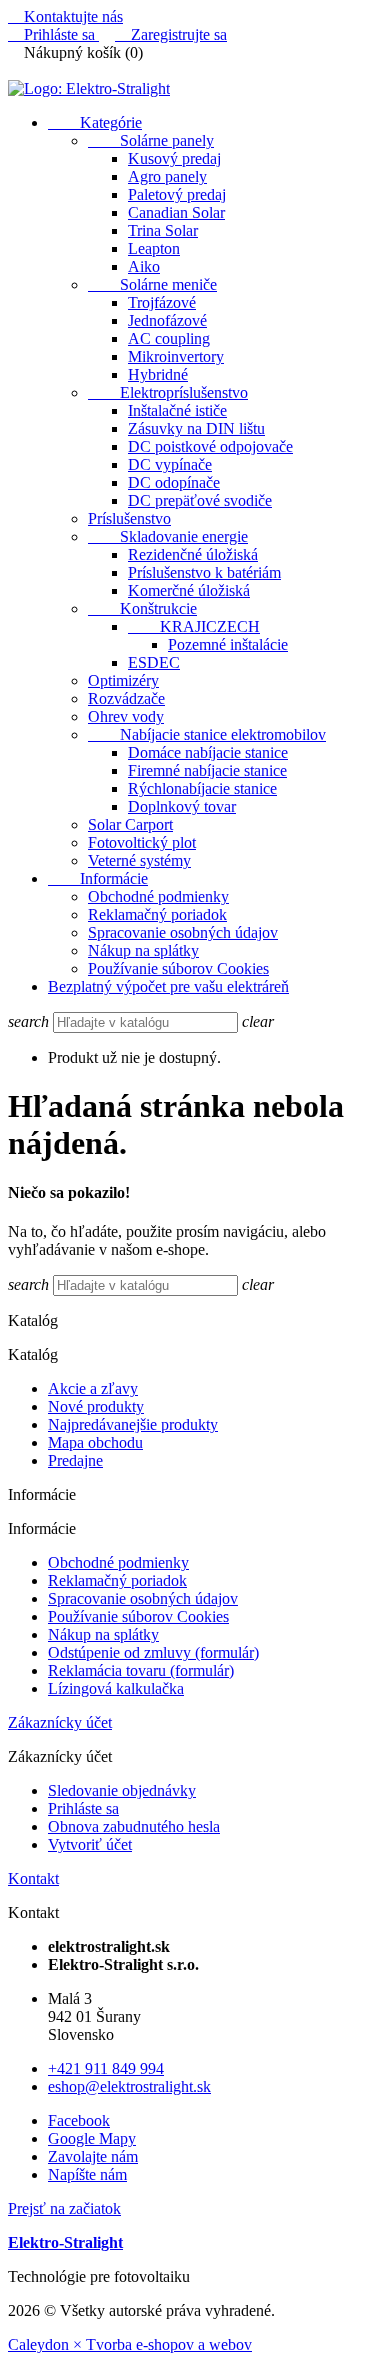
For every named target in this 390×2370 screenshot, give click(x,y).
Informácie (98, 878)
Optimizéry (123, 680)
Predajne (75, 1460)
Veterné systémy (139, 860)
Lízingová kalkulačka (116, 1688)
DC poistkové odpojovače (210, 446)
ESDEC (154, 662)
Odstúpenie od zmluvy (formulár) (153, 1652)
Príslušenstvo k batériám (204, 572)
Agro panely (167, 176)
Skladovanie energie (168, 536)
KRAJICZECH (194, 626)
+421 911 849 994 (106, 2068)
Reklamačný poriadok (157, 914)
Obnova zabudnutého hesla (134, 1826)
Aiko (144, 266)
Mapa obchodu (95, 1442)
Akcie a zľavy (93, 1388)
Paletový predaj (177, 194)
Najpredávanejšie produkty (133, 1424)
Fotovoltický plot (142, 842)
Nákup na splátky (143, 950)
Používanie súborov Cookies (178, 968)
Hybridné (158, 374)
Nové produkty (96, 1406)
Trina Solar (163, 230)
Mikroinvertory (176, 356)
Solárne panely (151, 140)
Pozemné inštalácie (228, 644)
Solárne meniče (152, 284)
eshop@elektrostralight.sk (129, 2086)
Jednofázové (167, 320)
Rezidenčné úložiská (193, 554)
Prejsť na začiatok (64, 2208)
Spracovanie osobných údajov (183, 932)
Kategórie (95, 122)
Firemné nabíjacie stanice (207, 770)
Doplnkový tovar (182, 806)
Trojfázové (162, 302)
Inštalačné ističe (177, 410)
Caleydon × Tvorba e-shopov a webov (130, 2344)
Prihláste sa (83, 1808)
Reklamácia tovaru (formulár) (141, 1670)
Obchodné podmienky (158, 896)
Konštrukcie (142, 608)
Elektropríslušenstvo (168, 392)
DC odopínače (174, 482)
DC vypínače (170, 464)
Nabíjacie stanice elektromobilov (207, 734)
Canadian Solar (176, 212)
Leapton (154, 248)
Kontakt (33, 1878)
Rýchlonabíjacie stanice (202, 788)
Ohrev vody (126, 716)
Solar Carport (130, 824)
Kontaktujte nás (65, 16)
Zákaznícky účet (60, 1722)
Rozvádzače (126, 698)
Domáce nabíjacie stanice (208, 752)
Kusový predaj (174, 158)
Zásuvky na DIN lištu (196, 428)
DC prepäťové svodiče (200, 500)
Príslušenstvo (129, 518)
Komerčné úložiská (189, 590)
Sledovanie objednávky (122, 1790)
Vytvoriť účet (90, 1844)
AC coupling (169, 338)
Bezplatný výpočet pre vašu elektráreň (168, 986)
